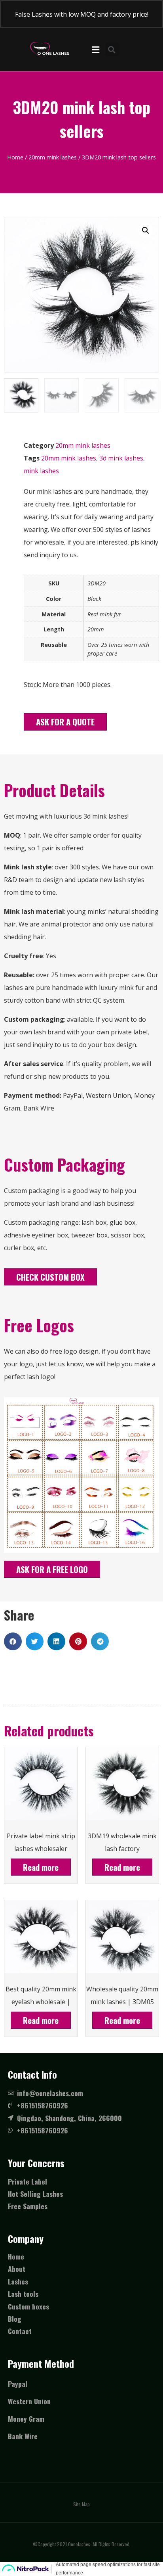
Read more (41, 1867)
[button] (65, 722)
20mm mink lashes (53, 157)
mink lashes (41, 471)
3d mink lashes (121, 458)
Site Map (81, 2504)
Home (15, 157)
